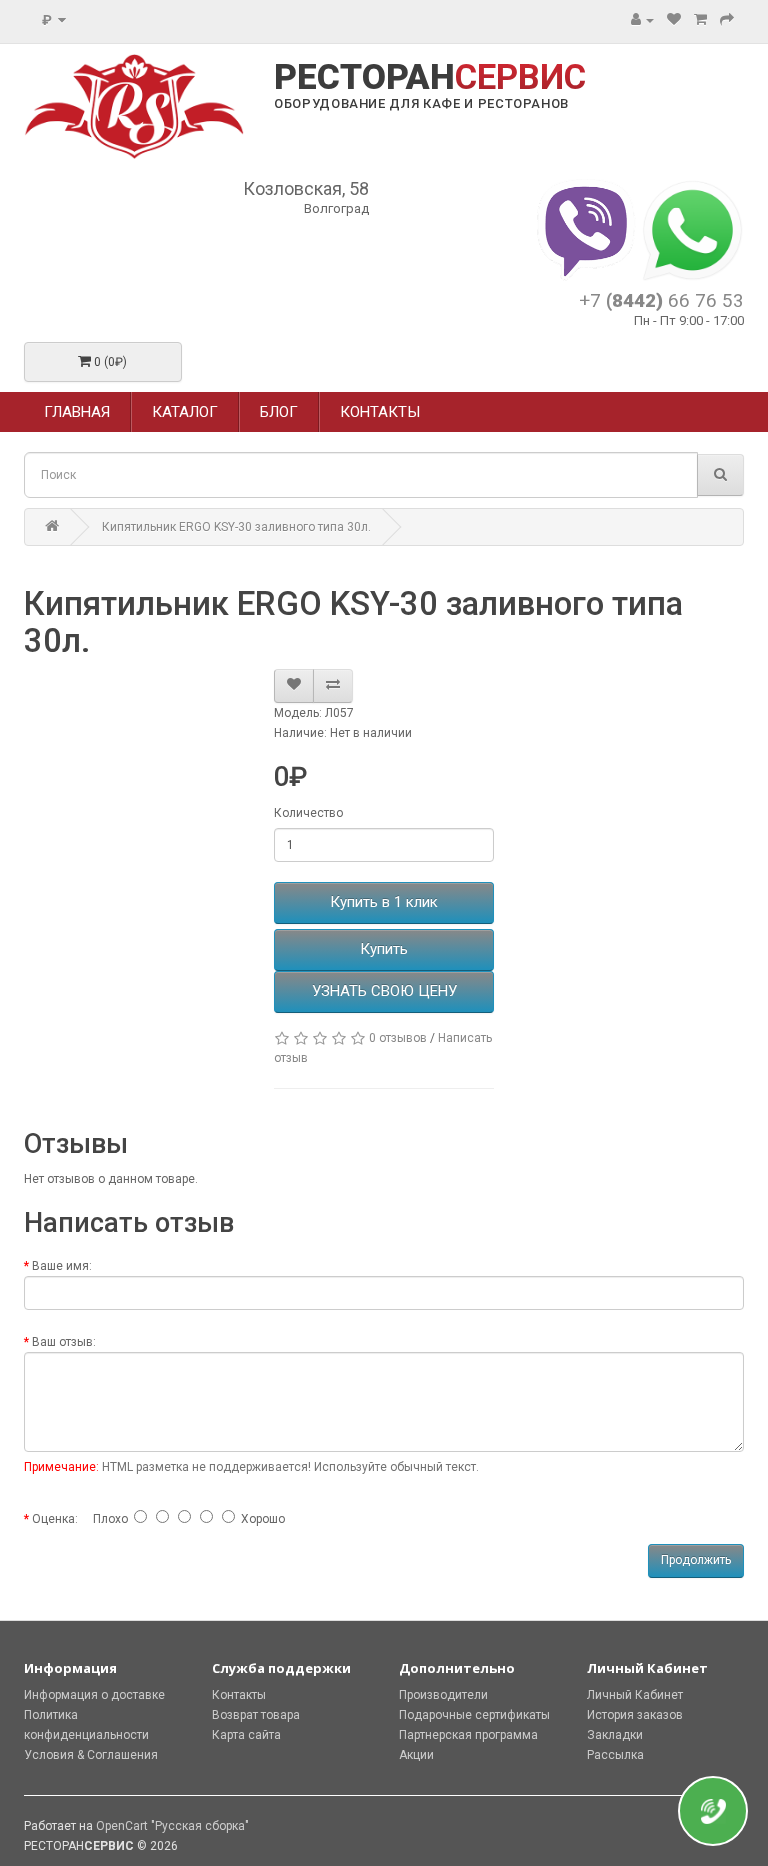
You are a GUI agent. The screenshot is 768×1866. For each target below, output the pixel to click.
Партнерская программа (468, 1735)
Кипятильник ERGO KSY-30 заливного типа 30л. (236, 527)
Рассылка (615, 1755)
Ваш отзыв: (64, 1342)
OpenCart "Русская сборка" (172, 1826)
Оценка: (55, 1519)
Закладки (615, 1735)
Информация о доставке (94, 1695)
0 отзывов (398, 1038)
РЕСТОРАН (430, 78)
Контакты (239, 1695)
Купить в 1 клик (384, 902)
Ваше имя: (62, 1266)
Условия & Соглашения (91, 1755)
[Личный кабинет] (642, 20)
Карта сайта (246, 1735)
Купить (384, 949)
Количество (308, 813)
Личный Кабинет (635, 1695)
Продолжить (696, 1560)
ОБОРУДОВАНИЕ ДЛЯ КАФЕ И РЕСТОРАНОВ (421, 103)
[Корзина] (700, 20)
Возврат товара (256, 1715)
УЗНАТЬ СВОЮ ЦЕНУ (384, 991)
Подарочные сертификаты (474, 1715)
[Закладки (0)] (674, 20)
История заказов (635, 1715)
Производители (443, 1695)
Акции (416, 1755)
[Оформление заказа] (727, 20)
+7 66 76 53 (661, 300)
